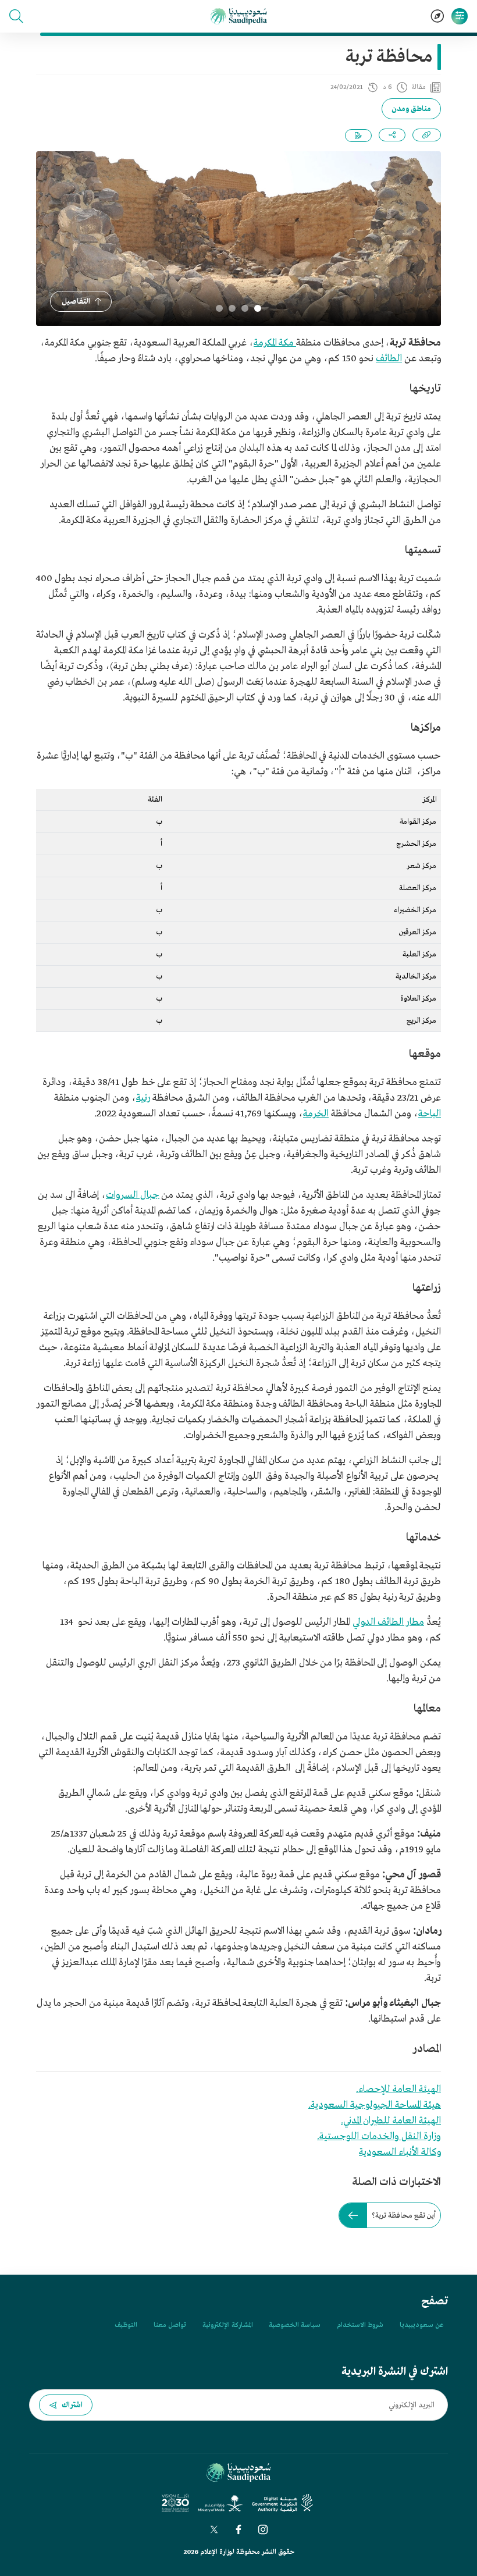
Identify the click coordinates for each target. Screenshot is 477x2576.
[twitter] (214, 2529)
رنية (143, 1098)
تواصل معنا (170, 2325)
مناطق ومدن (411, 109)
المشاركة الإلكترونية (227, 2325)
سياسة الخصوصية (295, 2325)
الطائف (389, 359)
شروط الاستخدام (360, 2325)
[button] (16, 16)
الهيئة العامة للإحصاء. (398, 2089)
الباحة (430, 1114)
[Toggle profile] (460, 16)
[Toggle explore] (437, 16)
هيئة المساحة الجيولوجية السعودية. (375, 2105)
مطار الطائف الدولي (388, 1622)
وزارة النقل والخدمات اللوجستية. (379, 2136)
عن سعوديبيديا (421, 2325)
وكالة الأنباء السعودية (400, 2152)
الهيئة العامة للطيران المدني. (391, 2121)
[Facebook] (238, 2529)
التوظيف (126, 2325)
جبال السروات (133, 1195)
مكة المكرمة (275, 343)
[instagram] (263, 2529)
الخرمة (316, 1114)
